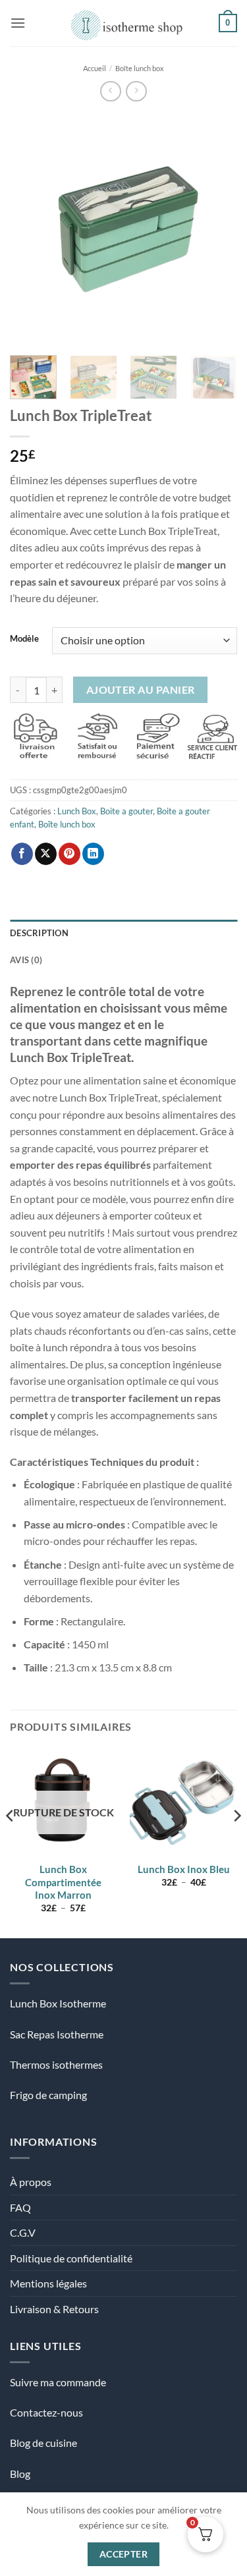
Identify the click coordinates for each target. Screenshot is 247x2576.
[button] (18, 23)
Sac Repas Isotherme (57, 2034)
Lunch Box (77, 811)
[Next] (216, 228)
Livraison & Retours (54, 2309)
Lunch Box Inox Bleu (184, 1869)
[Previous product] (136, 91)
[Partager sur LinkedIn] (93, 854)
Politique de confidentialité (71, 2258)
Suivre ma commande (58, 2382)
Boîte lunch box (140, 68)
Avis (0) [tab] (26, 960)
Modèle (24, 639)
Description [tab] (39, 933)
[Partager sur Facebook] (22, 854)
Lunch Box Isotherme (58, 2003)
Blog (20, 2474)
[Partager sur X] (46, 854)
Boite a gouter (126, 811)
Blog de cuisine (43, 2443)
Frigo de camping (48, 2095)
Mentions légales (48, 2283)
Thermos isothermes (56, 2064)
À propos (31, 2182)
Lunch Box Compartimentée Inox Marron (63, 1882)
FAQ (20, 2207)
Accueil (95, 68)
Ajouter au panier (141, 690)
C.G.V (23, 2232)
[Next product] (110, 91)
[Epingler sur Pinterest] (69, 854)
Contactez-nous (46, 2412)
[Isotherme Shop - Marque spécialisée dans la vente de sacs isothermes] (123, 23)
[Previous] (31, 228)
